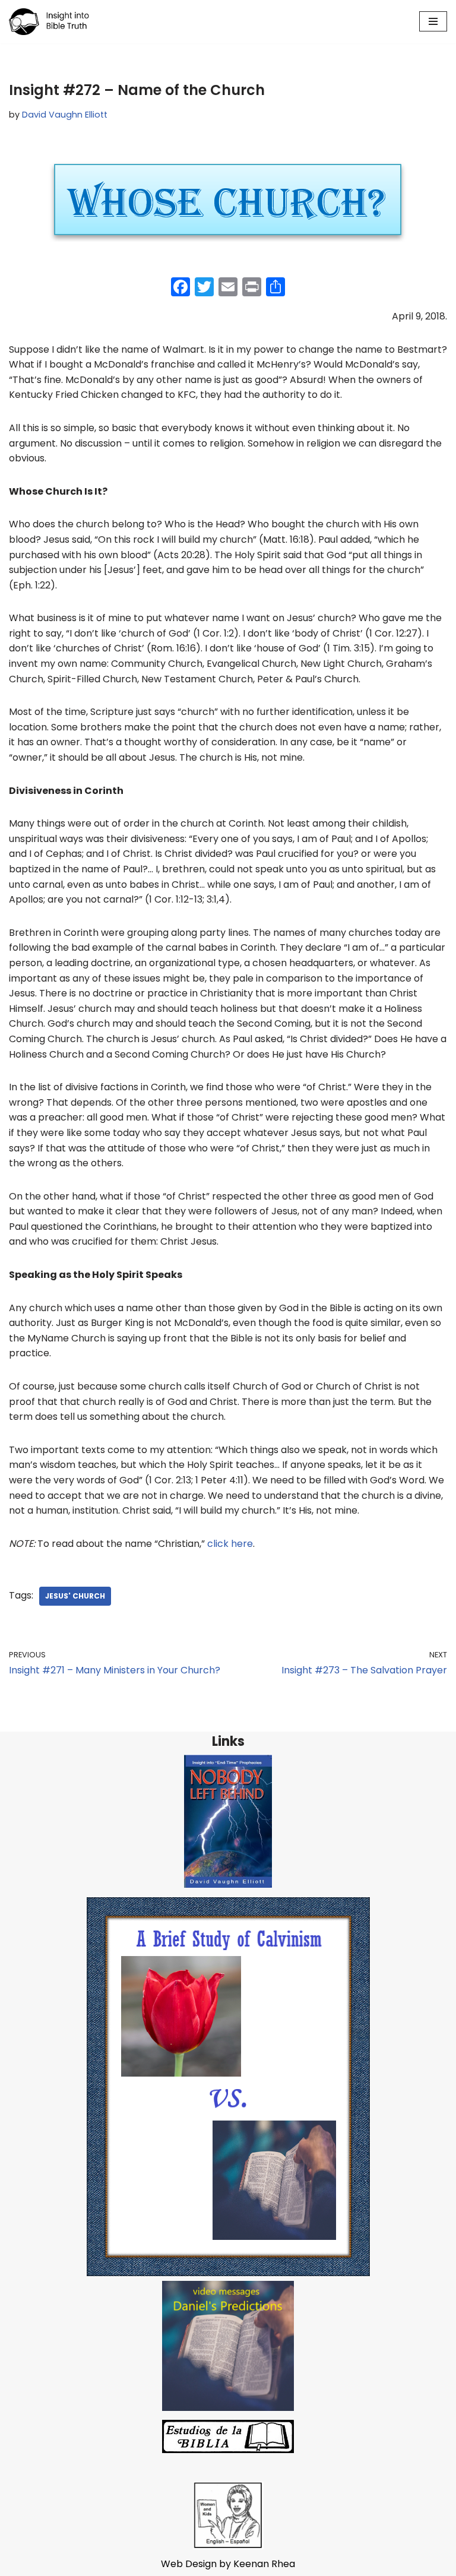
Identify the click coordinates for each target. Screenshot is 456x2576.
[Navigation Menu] (433, 21)
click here (230, 1544)
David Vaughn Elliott (65, 115)
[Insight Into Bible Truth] (49, 22)
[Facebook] (180, 288)
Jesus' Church (75, 1596)
